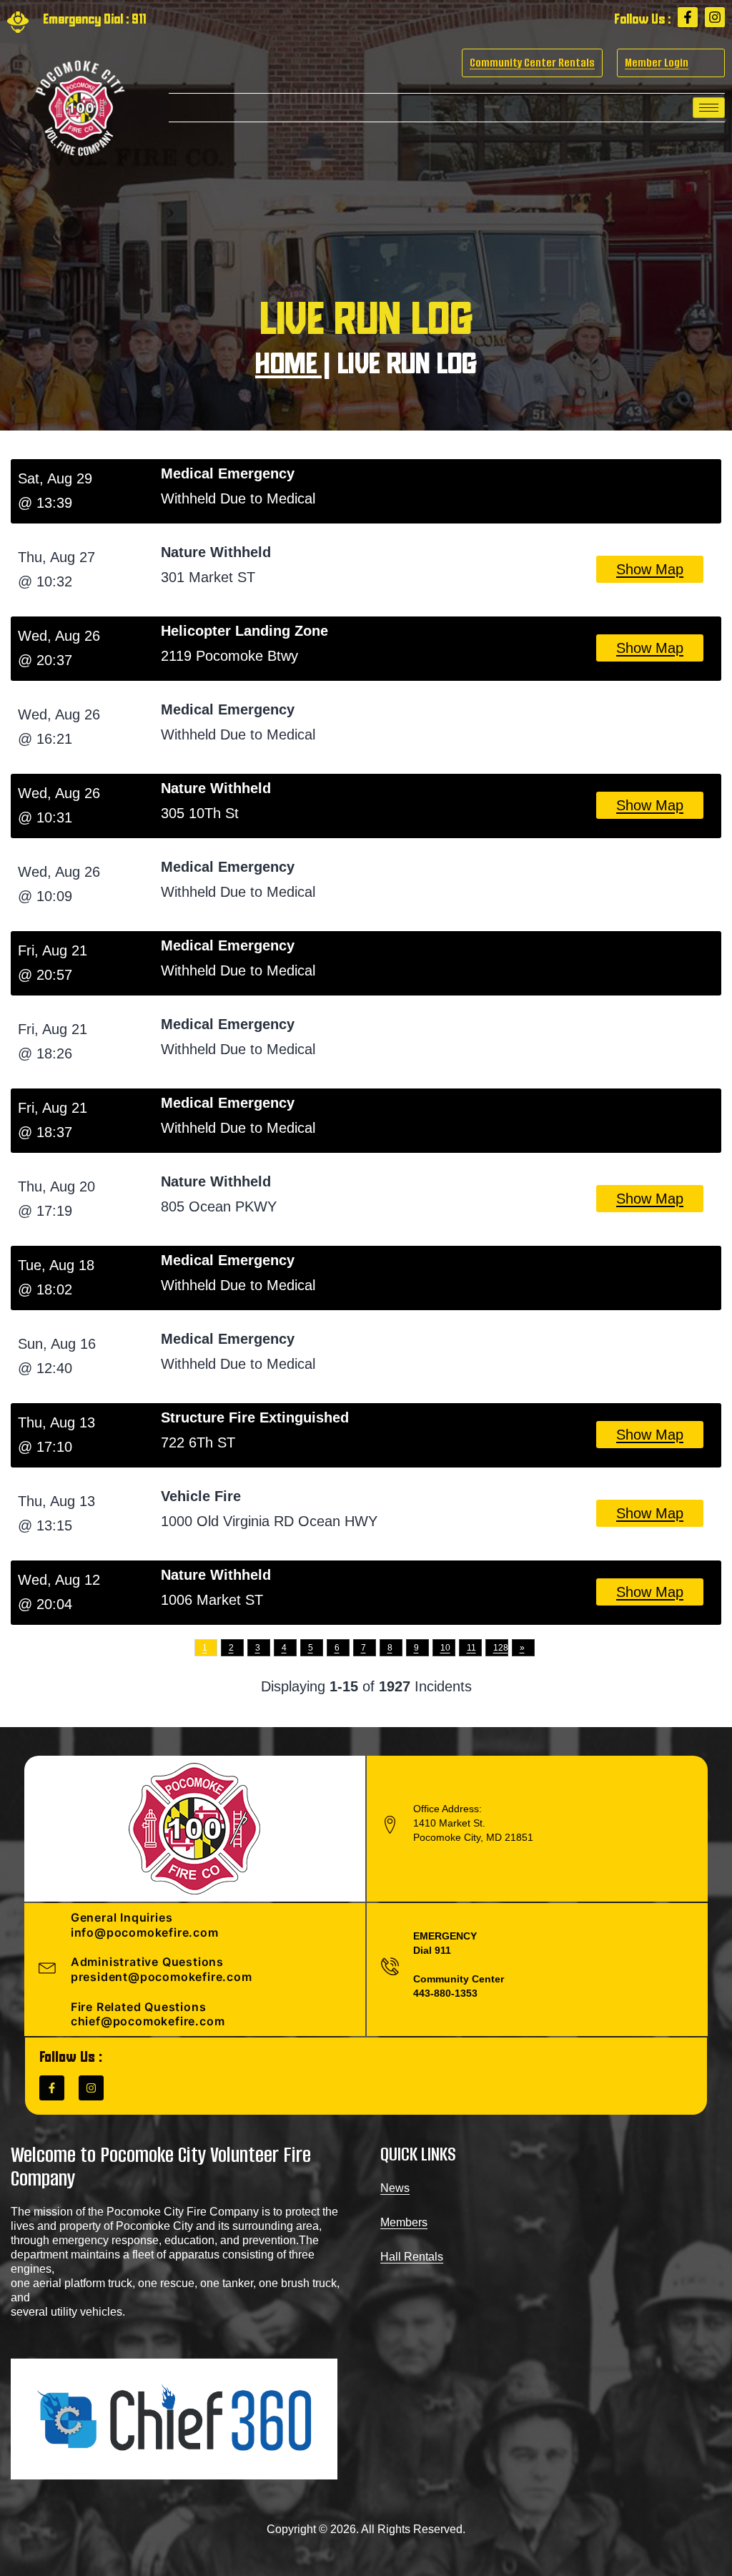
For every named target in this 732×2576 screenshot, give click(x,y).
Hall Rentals (412, 2257)
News (395, 2188)
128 (501, 1648)
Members (404, 2222)
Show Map (650, 569)
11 (471, 1648)
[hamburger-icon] (709, 108)
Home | (293, 366)
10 (445, 1648)
